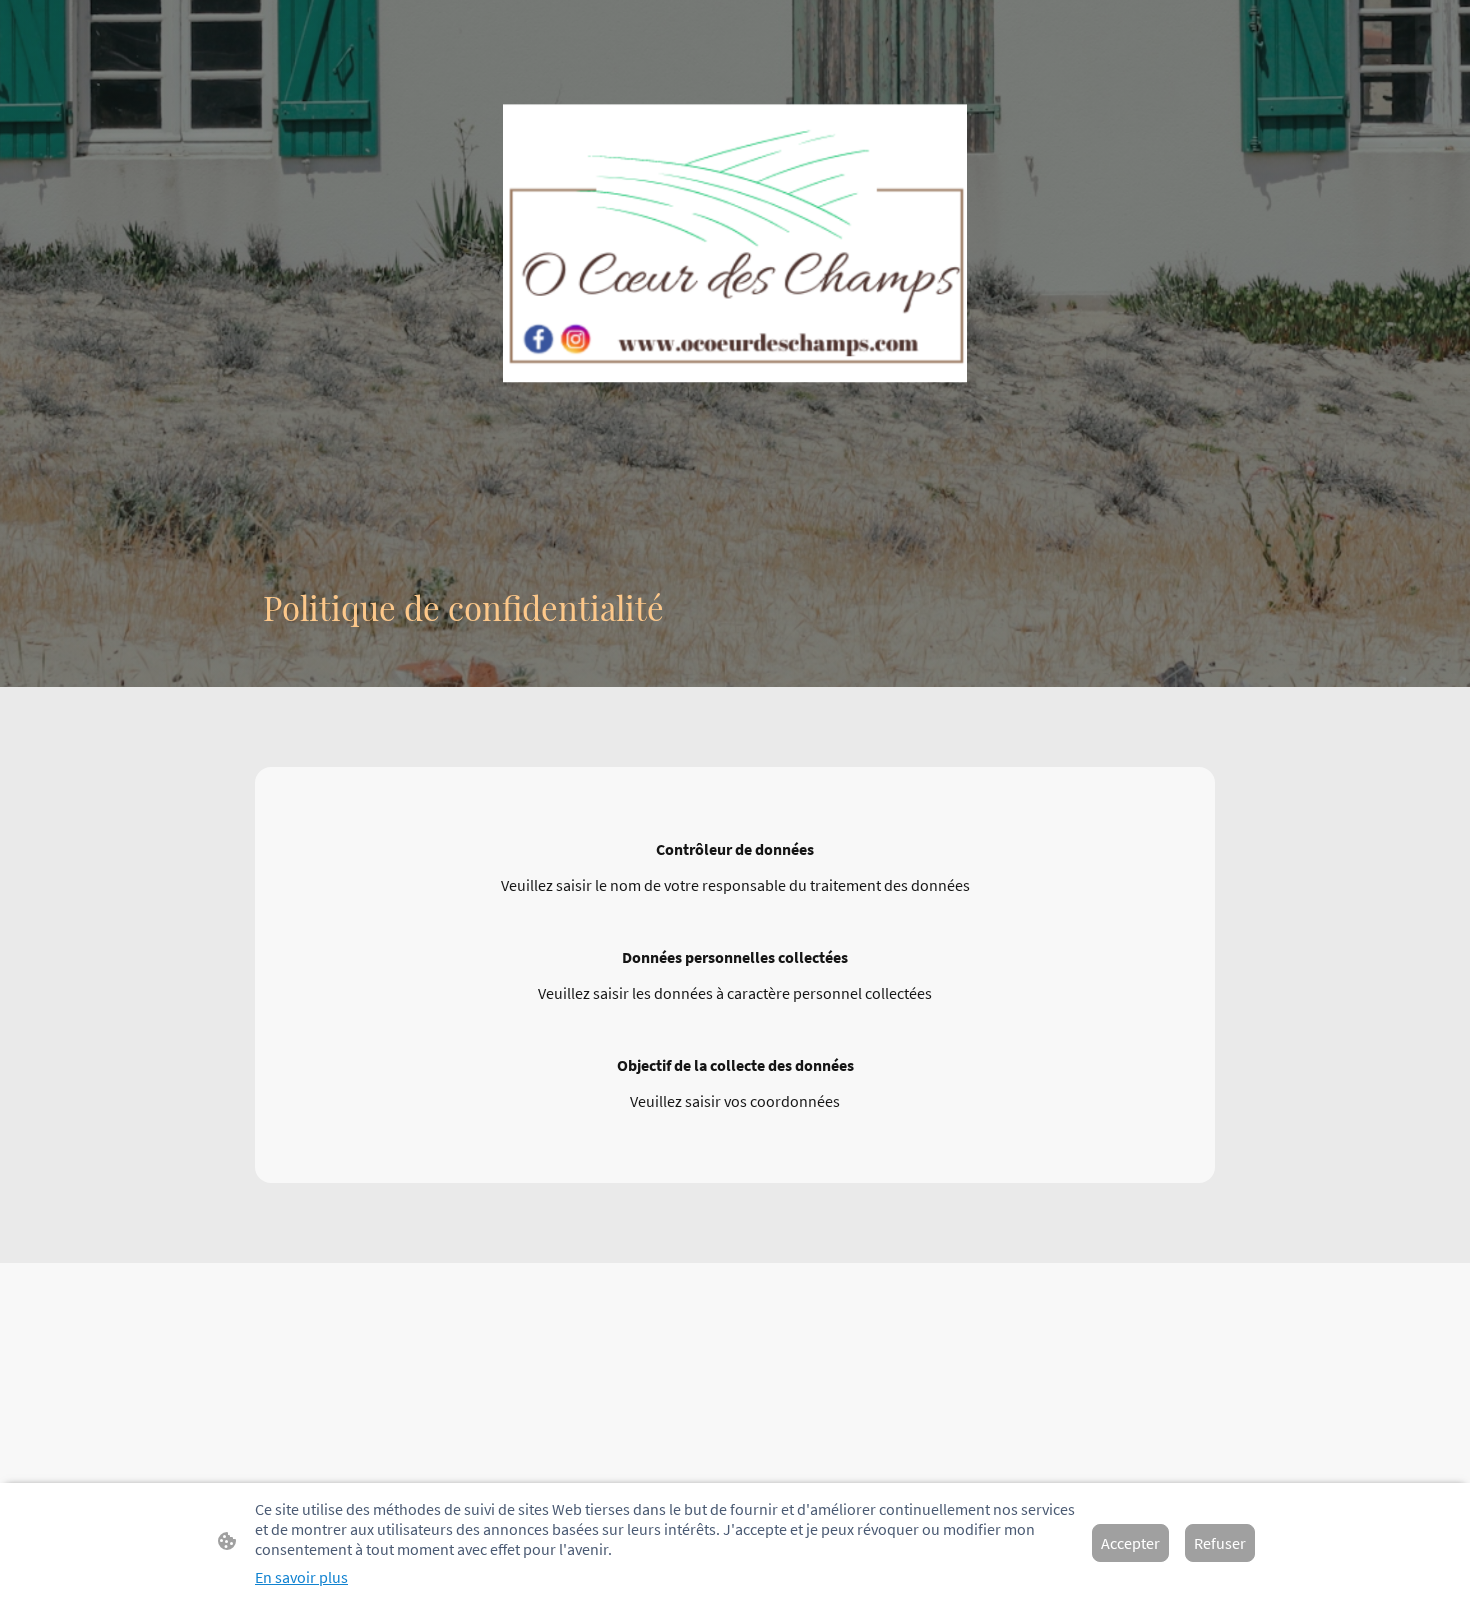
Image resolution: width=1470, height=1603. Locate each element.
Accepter (1130, 1543)
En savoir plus (301, 1577)
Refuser (1220, 1543)
